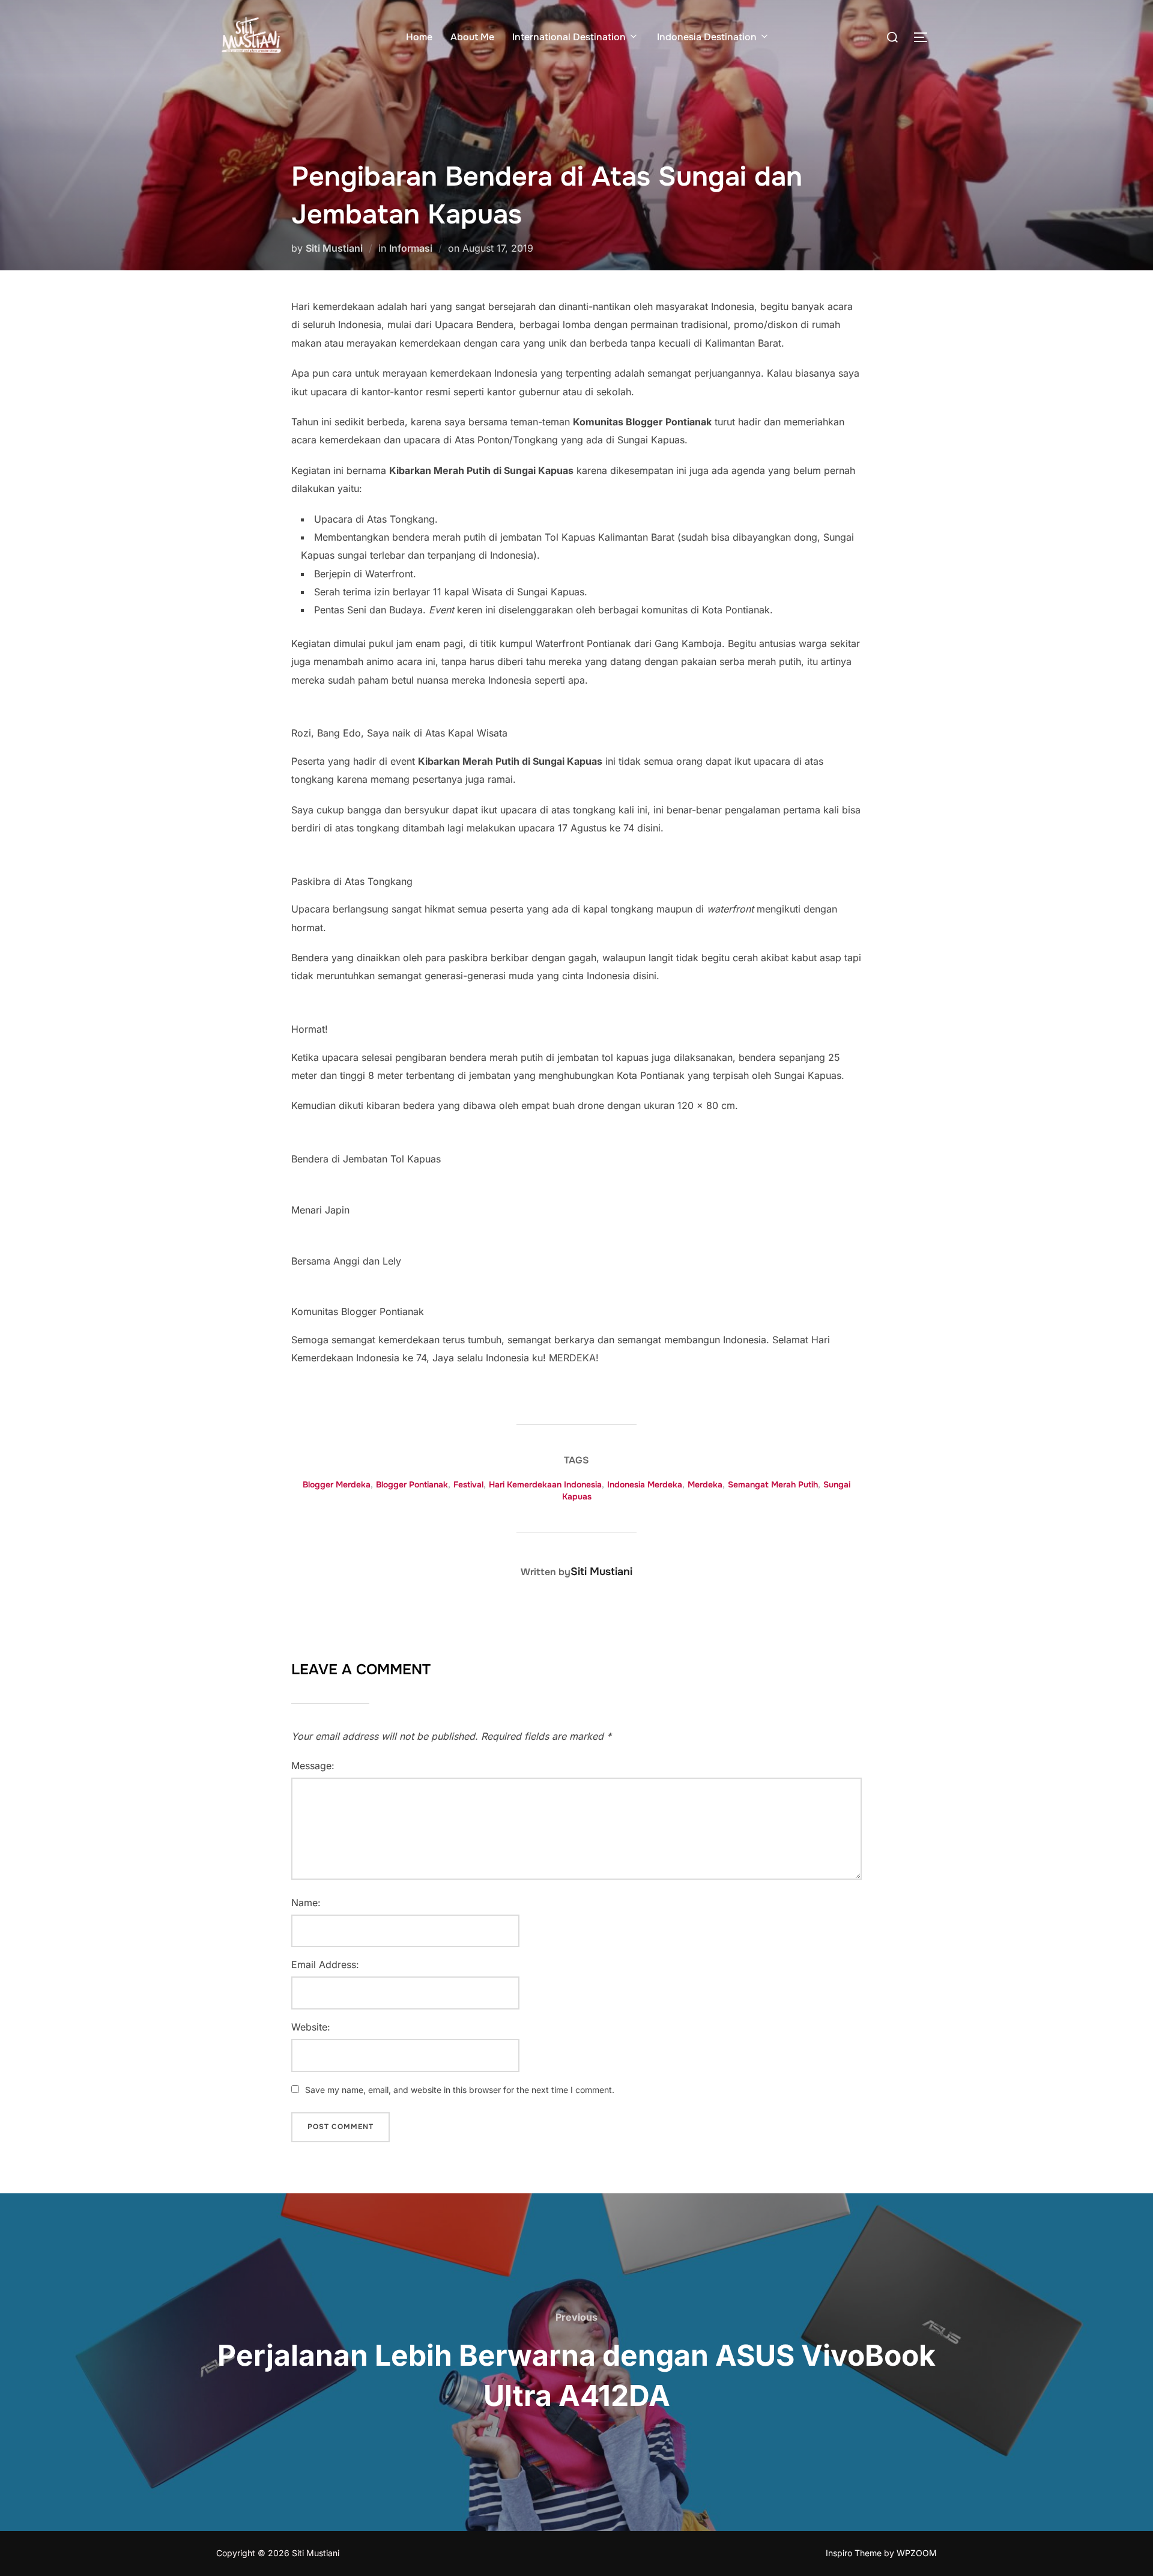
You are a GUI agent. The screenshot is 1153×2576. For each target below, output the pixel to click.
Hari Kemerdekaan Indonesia (545, 1484)
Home (419, 37)
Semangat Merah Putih (773, 1484)
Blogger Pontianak (412, 1484)
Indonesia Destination (707, 37)
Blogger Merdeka (337, 1484)
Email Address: (325, 1964)
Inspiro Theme (854, 2553)
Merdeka (705, 1484)
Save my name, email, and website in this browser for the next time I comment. (460, 2090)
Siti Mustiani (334, 248)
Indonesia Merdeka (645, 1484)
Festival (468, 1484)
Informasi (411, 248)
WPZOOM (917, 2553)
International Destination (569, 37)
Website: (311, 2027)
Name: (306, 1903)
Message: (313, 1766)
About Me (472, 37)
